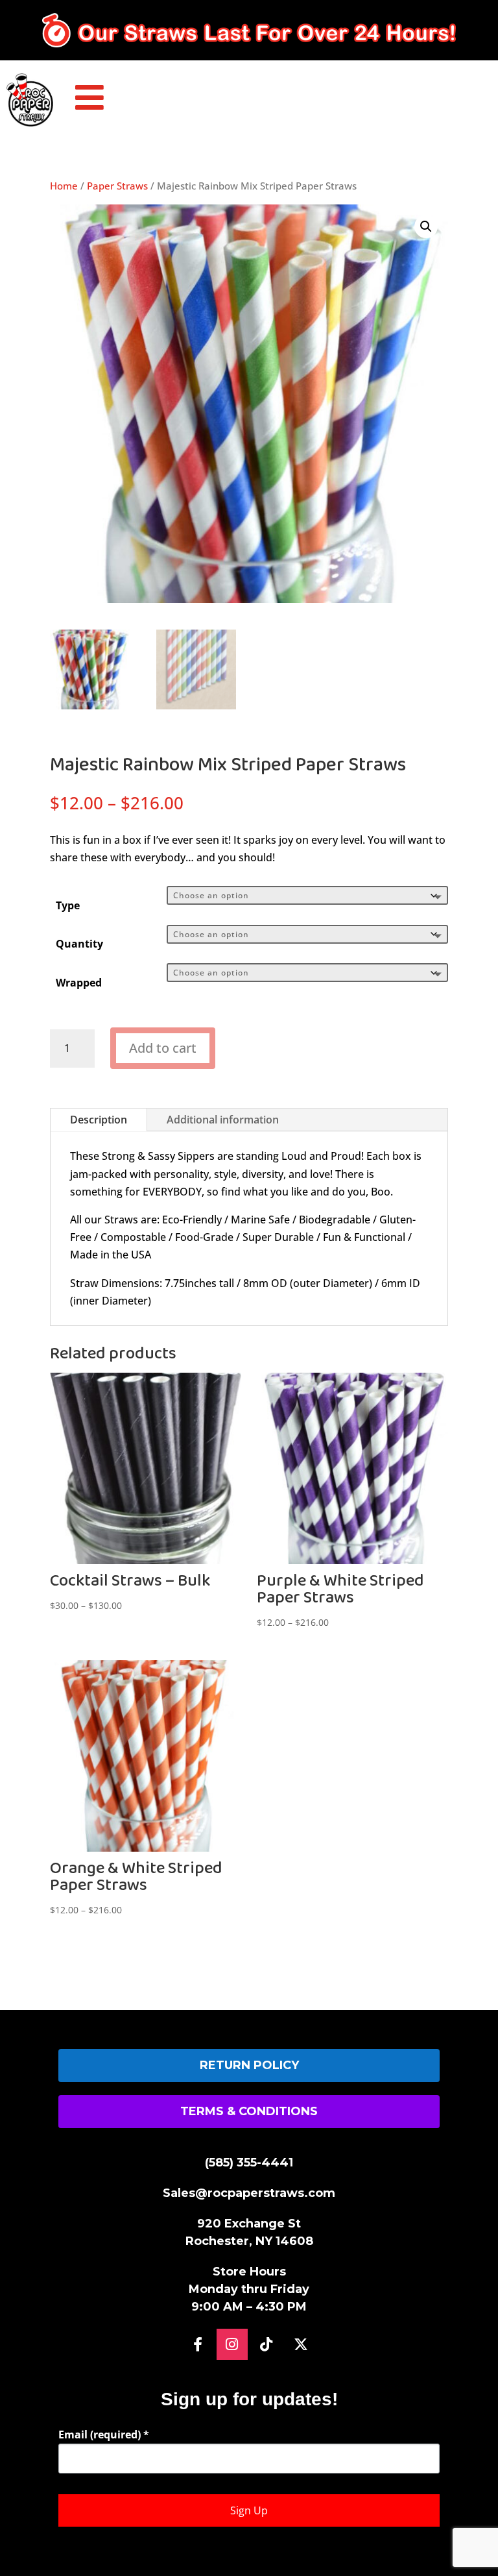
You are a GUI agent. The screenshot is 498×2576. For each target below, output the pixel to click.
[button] (426, 227)
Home (64, 186)
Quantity (79, 944)
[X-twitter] (301, 2344)
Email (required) (104, 2435)
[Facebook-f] (198, 2344)
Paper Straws (117, 186)
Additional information (223, 1120)
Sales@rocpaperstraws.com (249, 2193)
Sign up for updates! (249, 2399)
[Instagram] (232, 2344)
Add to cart (163, 1048)
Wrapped (79, 983)
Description (99, 1120)
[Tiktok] (267, 2344)
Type (68, 905)
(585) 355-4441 (249, 2163)
